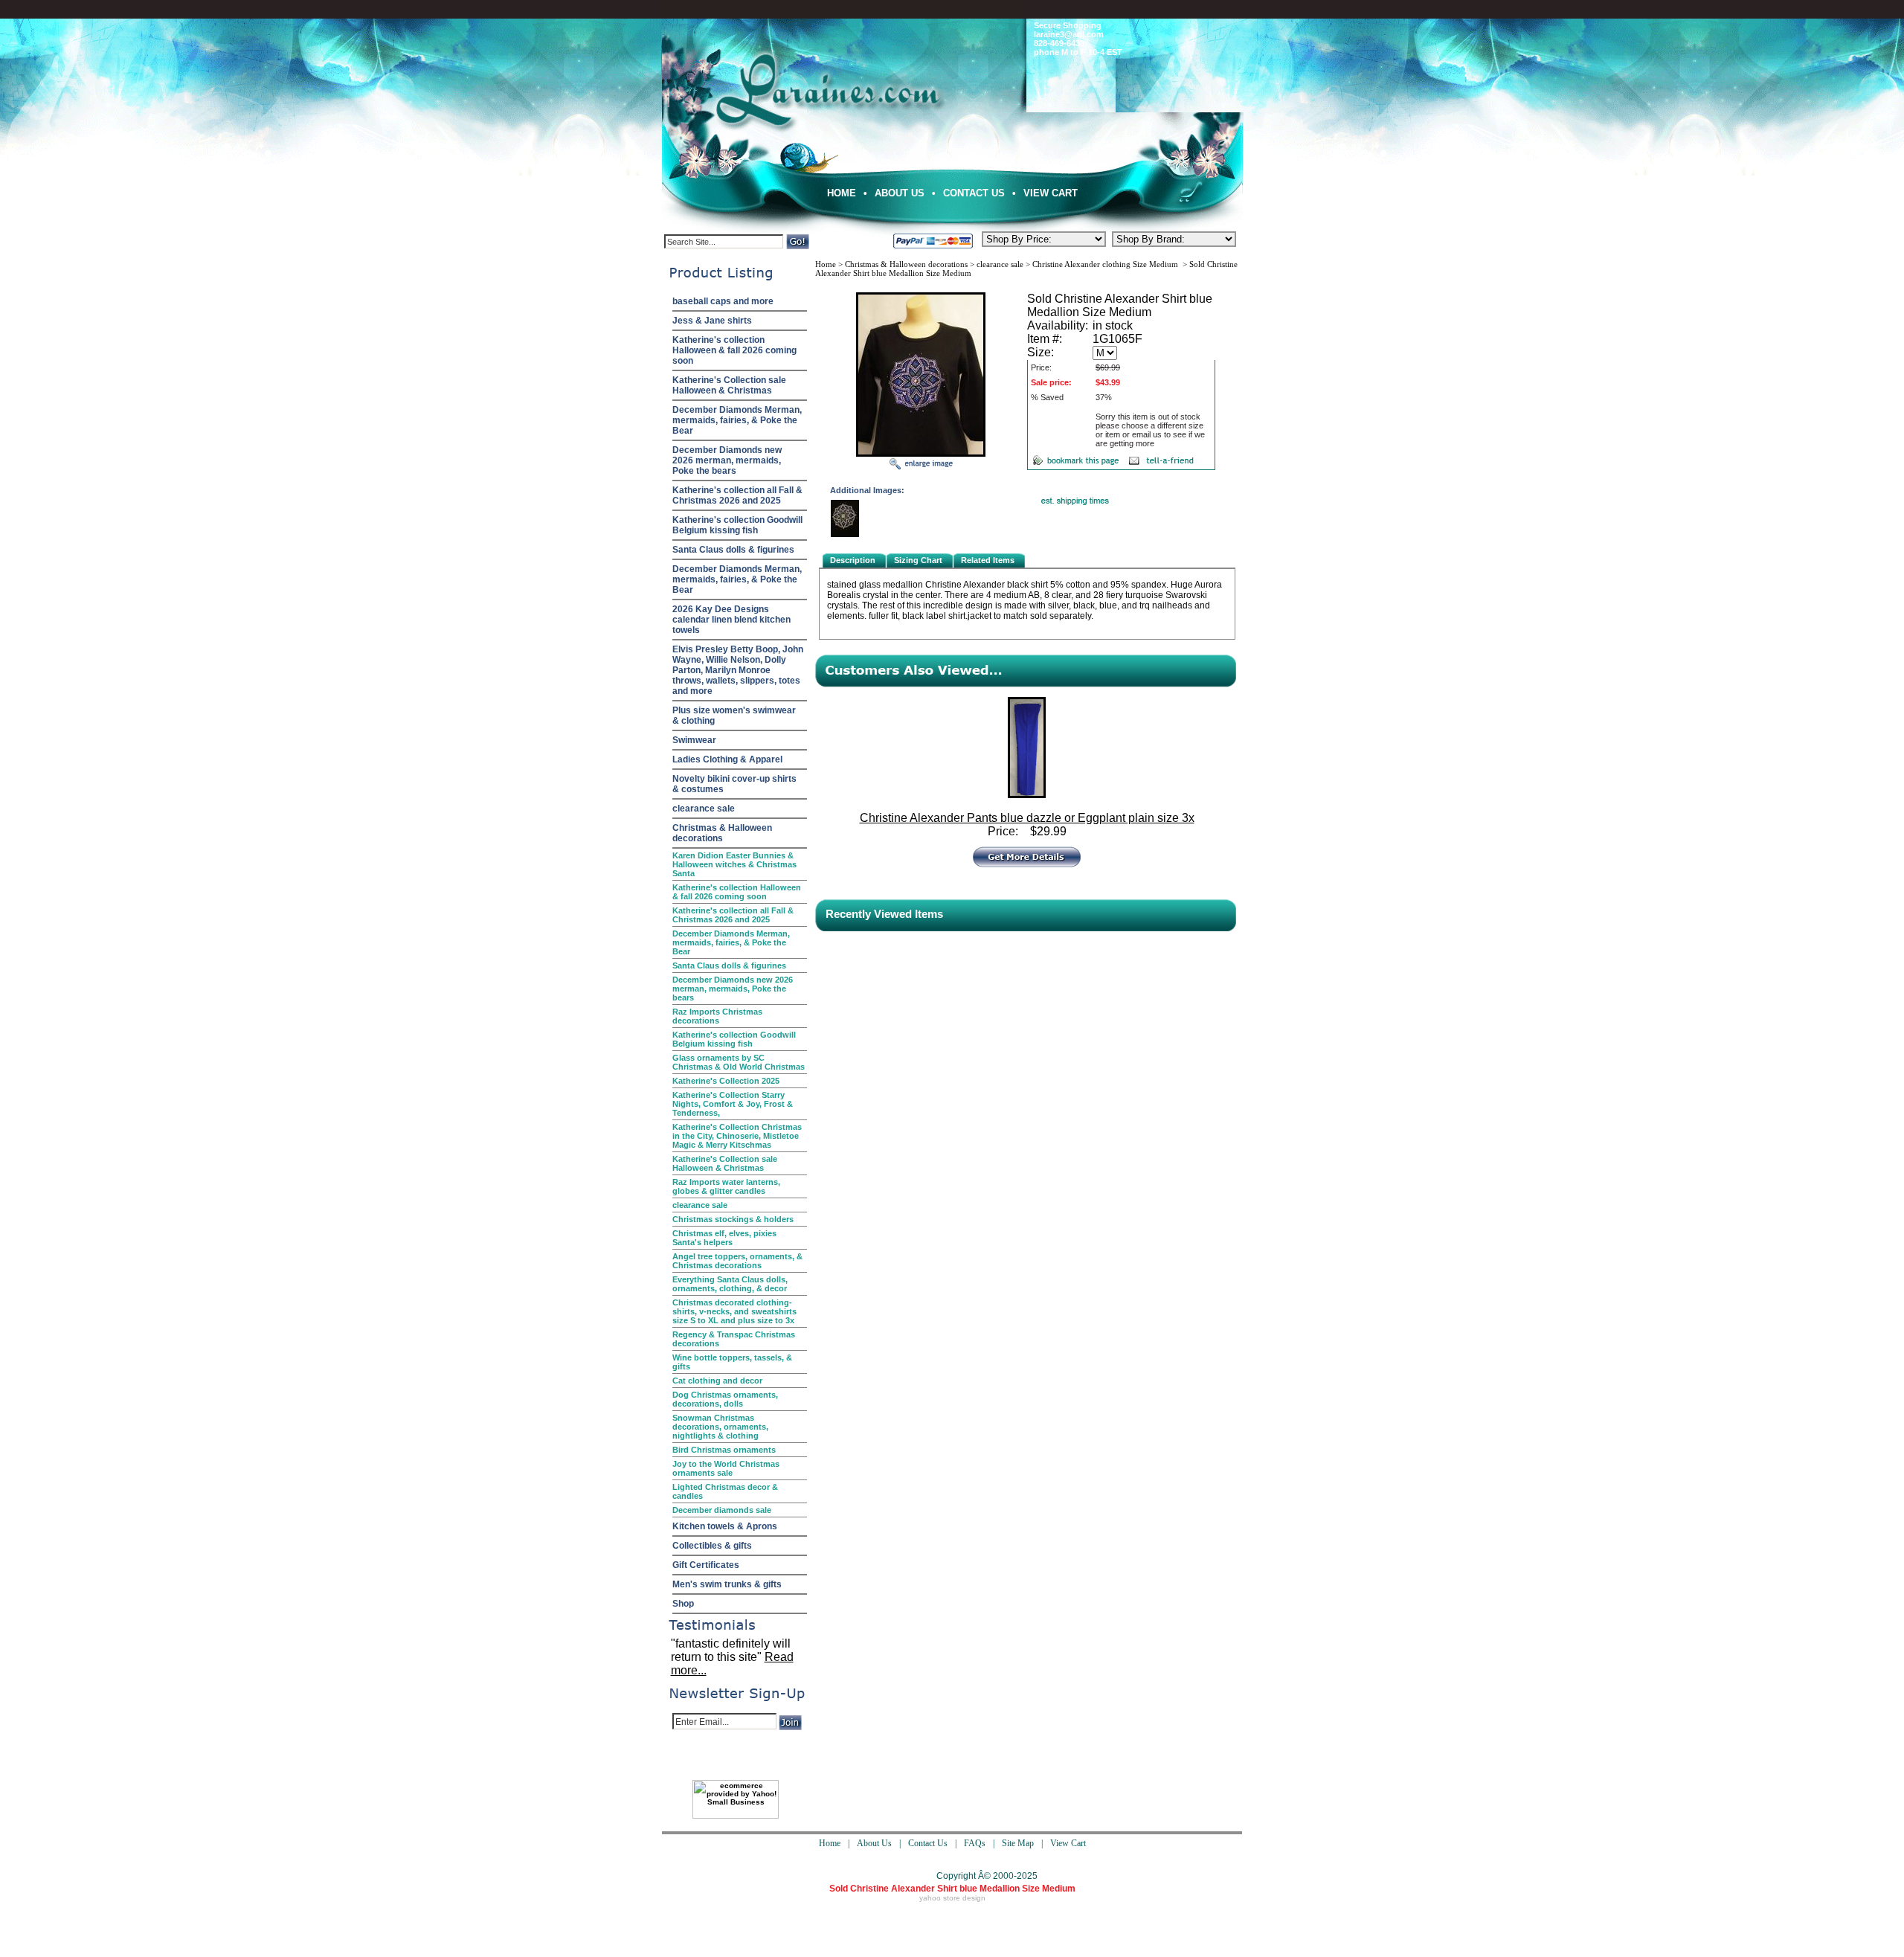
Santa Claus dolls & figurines (733, 550)
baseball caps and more (723, 301)
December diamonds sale (722, 1510)
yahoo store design (952, 1898)
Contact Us (974, 193)
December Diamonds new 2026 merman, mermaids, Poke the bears (727, 460)
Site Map (1018, 1843)
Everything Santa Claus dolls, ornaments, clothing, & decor (730, 1284)
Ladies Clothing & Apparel (727, 759)
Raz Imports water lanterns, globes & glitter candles (726, 1186)
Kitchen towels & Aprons (725, 1526)
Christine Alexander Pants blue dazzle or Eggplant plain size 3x (1027, 818)
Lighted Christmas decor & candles (725, 1491)
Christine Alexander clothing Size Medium (1106, 264)
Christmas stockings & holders (733, 1219)
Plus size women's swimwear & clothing (734, 716)
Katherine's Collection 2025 (726, 1081)
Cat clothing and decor (717, 1381)
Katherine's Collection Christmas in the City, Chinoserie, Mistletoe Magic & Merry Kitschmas (737, 1136)
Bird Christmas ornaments (724, 1450)
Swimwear (694, 740)
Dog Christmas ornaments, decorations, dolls (725, 1399)
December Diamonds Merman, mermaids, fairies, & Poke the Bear (737, 420)
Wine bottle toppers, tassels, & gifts (732, 1362)
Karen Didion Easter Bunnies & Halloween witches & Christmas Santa (734, 864)
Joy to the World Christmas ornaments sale (726, 1468)
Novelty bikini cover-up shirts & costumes (734, 784)
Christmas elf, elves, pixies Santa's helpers (724, 1238)
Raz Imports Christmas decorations (717, 1016)
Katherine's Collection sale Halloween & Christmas (729, 385)
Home (842, 193)
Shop (683, 1604)
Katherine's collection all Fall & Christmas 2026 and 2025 (737, 495)
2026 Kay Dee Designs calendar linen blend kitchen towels (731, 620)
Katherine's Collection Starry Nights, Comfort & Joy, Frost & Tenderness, (733, 1104)
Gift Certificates (706, 1565)
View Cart (1051, 193)
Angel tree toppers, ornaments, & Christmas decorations (737, 1261)
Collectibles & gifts (712, 1546)
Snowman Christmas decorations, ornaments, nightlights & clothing (720, 1427)
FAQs (975, 1843)
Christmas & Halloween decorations (722, 833)
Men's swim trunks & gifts (727, 1584)
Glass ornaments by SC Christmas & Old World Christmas (739, 1062)
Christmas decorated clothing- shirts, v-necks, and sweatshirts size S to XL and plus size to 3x (734, 1311)
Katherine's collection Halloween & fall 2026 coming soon (734, 350)
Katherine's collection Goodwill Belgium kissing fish (737, 525)
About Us (900, 193)
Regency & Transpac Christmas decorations (734, 1339)
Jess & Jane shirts (712, 321)
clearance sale (704, 809)
